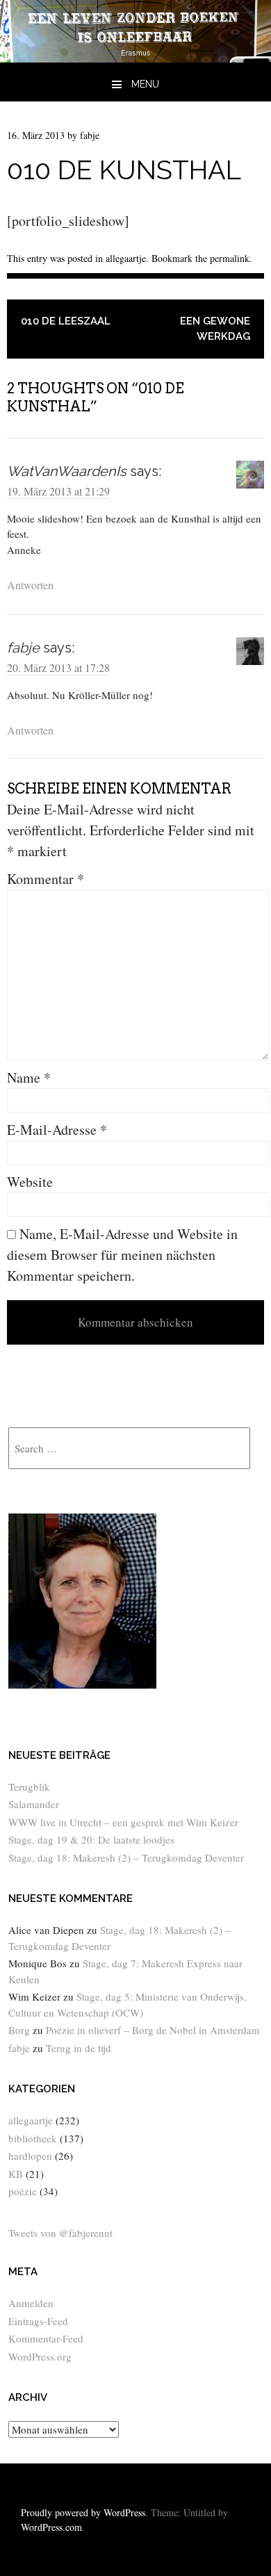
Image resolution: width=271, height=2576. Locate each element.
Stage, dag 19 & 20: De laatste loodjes (91, 1839)
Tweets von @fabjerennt (60, 2233)
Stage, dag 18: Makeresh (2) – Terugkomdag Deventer (126, 1857)
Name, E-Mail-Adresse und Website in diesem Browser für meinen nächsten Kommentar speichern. (122, 1255)
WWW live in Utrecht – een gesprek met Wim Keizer (123, 1822)
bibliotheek (33, 2138)
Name (29, 1077)
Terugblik (29, 1787)
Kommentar (46, 879)
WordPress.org (40, 2356)
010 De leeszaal (66, 321)
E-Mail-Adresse (57, 1130)
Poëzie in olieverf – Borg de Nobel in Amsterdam (153, 2030)
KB (16, 2174)
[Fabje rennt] (135, 57)
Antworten (30, 585)
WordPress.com (51, 2527)
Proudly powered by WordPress (83, 2512)
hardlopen (30, 2156)
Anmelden (31, 2303)
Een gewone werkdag (215, 329)
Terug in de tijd (79, 2048)
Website (30, 1182)
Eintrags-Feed (38, 2321)
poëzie (23, 2191)
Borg (19, 2030)
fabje (90, 135)
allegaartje (126, 258)
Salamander (34, 1804)
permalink (230, 258)
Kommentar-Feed (46, 2338)
